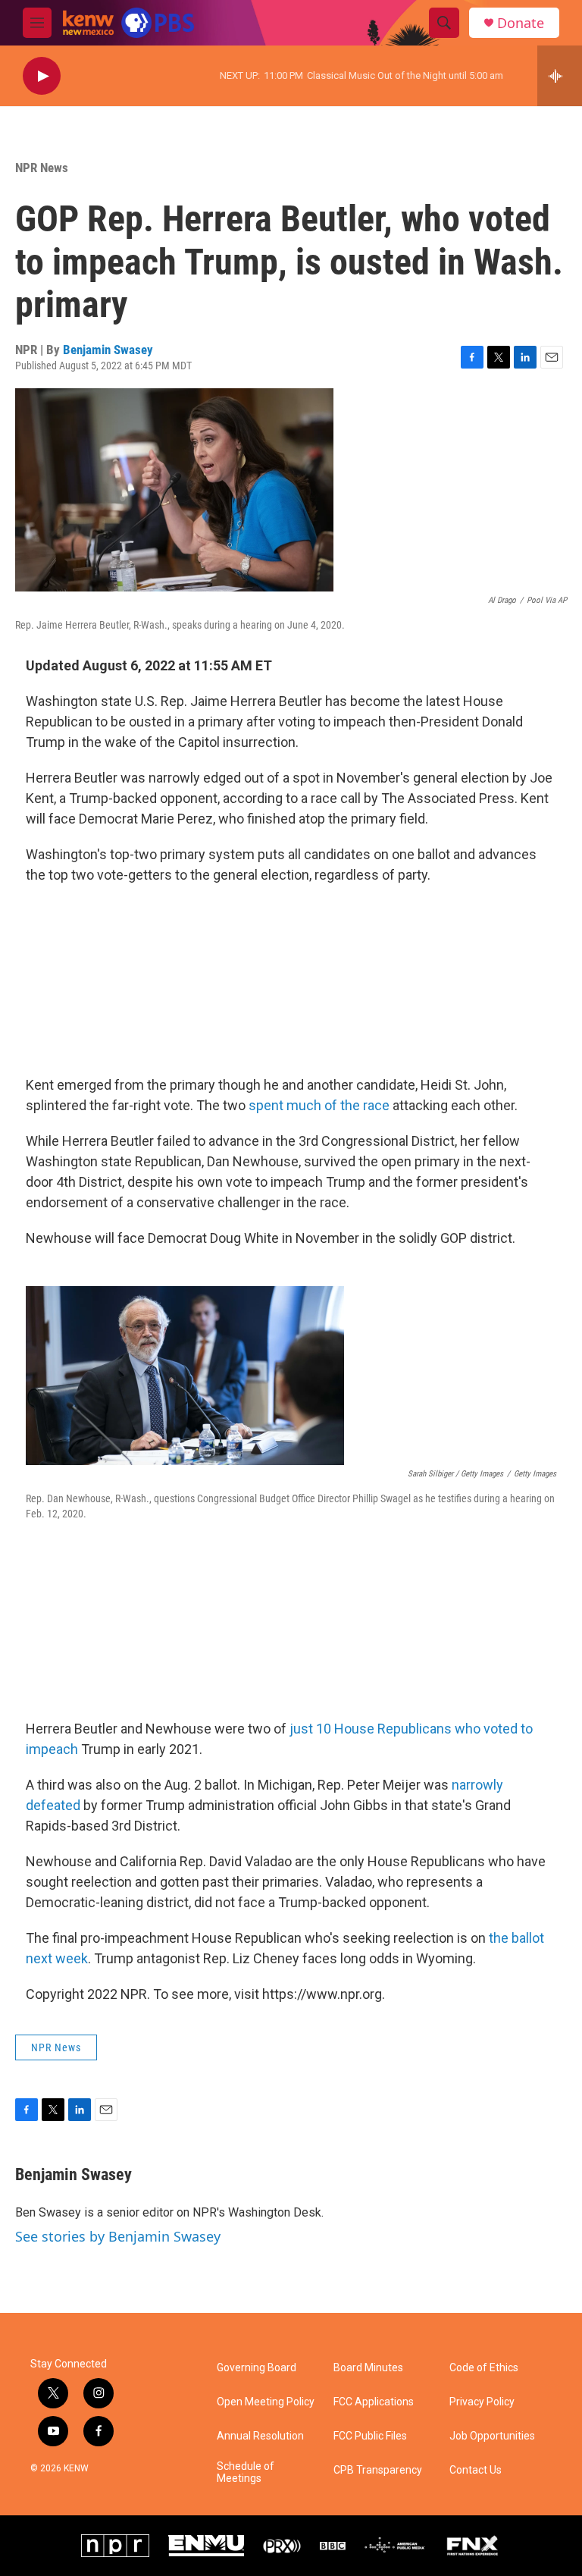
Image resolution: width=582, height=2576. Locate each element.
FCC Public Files (370, 2436)
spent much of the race (319, 1105)
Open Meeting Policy (266, 2402)
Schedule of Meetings (246, 2472)
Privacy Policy (482, 2402)
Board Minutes (368, 2368)
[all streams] (560, 76)
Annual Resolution (260, 2436)
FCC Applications (374, 2402)
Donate (521, 23)
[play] (42, 76)
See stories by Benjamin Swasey (118, 2236)
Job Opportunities (492, 2436)
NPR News (42, 168)
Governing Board (257, 2368)
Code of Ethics (484, 2368)
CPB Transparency (378, 2470)
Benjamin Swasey (108, 350)
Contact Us (476, 2470)
